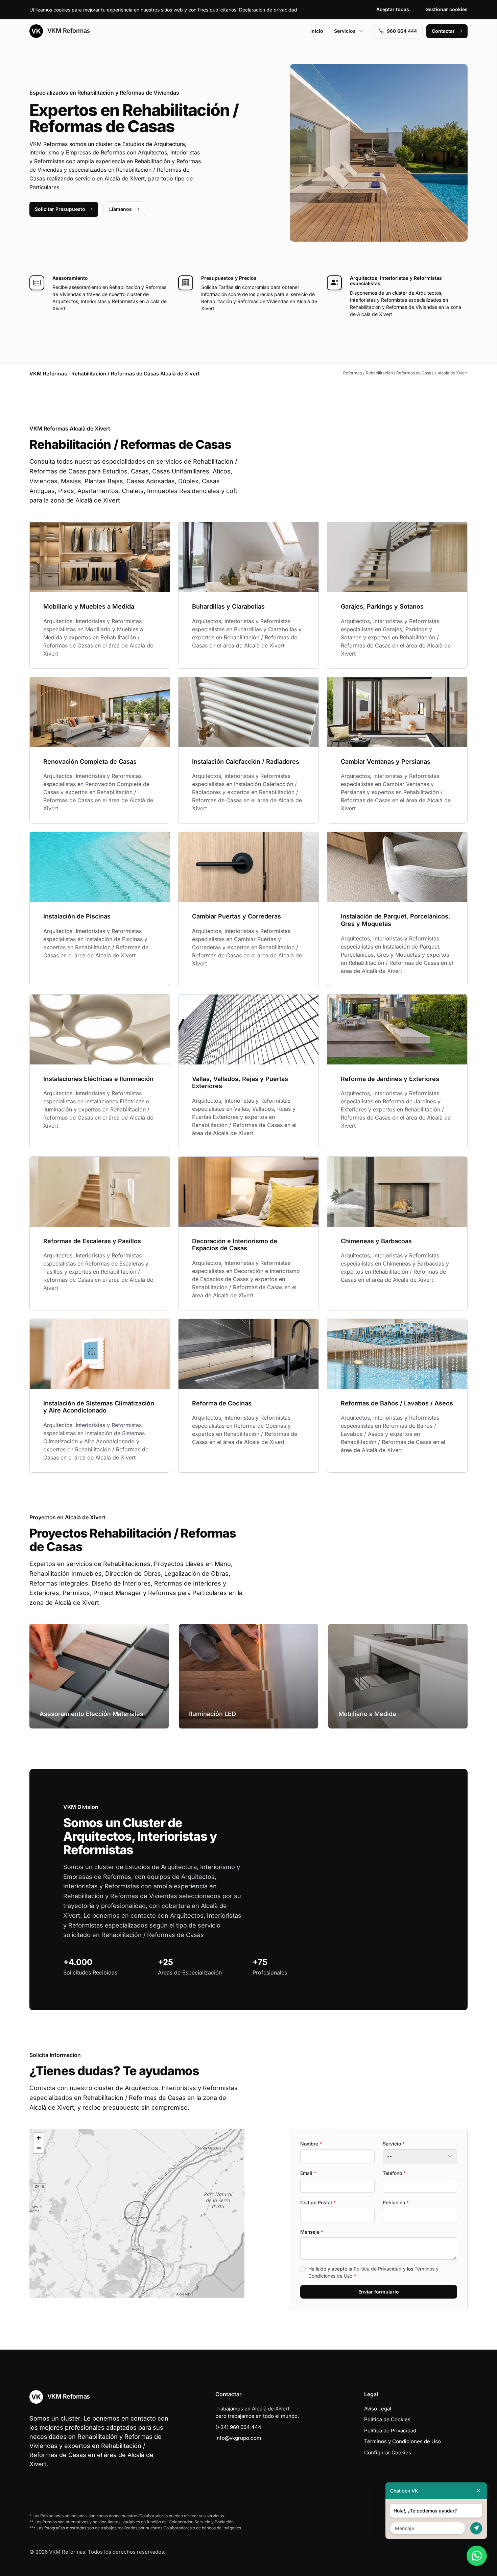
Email (308, 2173)
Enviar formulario (379, 2292)
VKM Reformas (68, 31)
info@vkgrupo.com (238, 2438)
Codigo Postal (318, 2202)
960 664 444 (402, 31)
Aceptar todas (393, 9)
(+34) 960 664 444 (238, 2427)
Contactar (443, 31)
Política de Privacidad (378, 2269)
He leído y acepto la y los (373, 2272)
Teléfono (394, 2173)
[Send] (476, 2528)
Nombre (311, 2144)
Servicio (394, 2144)
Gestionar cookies (446, 9)
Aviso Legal (378, 2409)
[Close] (478, 2491)
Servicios (345, 31)
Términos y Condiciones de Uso (403, 2441)
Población (396, 2202)
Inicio (317, 31)
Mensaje (312, 2232)
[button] (137, 2213)
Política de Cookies (387, 2419)
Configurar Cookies (388, 2452)
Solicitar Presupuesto (60, 209)
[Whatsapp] (477, 2556)
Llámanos (121, 209)
